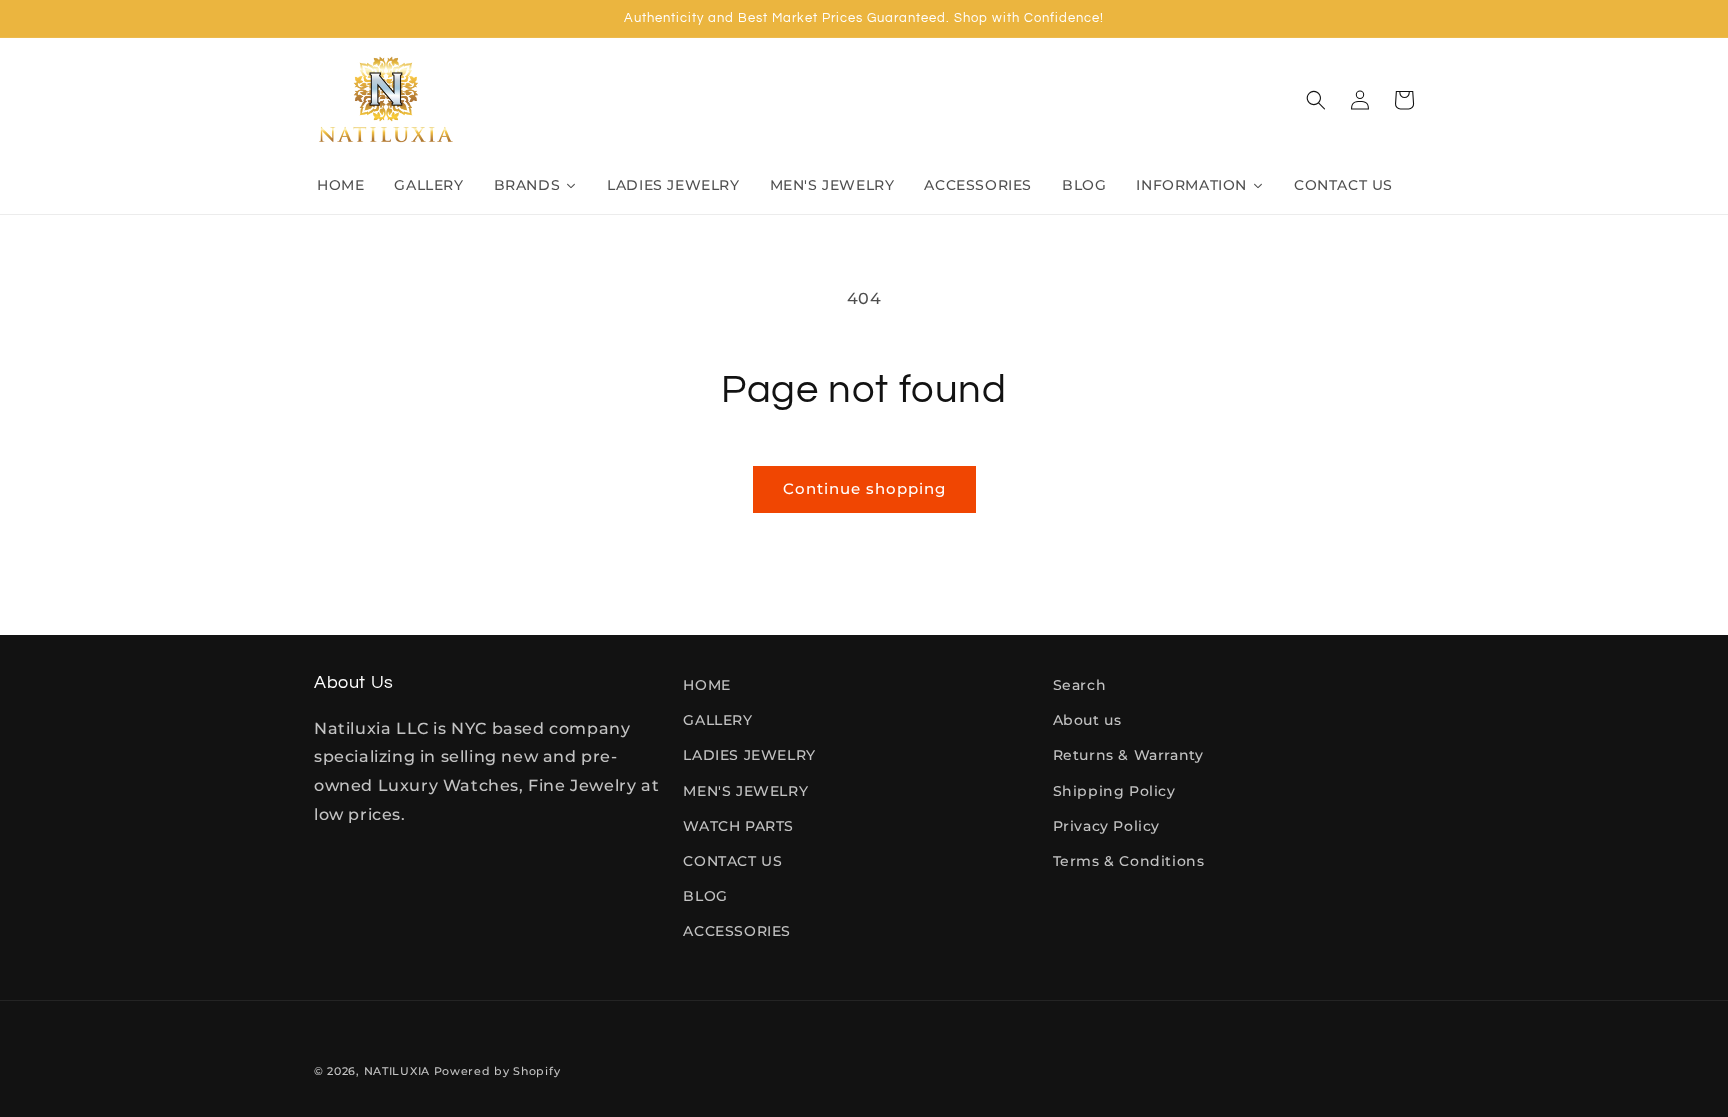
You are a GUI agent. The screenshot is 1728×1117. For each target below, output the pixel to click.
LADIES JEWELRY (749, 755)
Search (1080, 685)
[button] (1316, 100)
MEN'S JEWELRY (745, 791)
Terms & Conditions (1129, 861)
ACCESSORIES (737, 931)
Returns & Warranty (1128, 755)
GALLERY (717, 720)
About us (1087, 720)
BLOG (705, 896)
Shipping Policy (1114, 791)
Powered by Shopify (497, 1071)
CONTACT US (732, 861)
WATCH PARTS (738, 826)
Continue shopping (864, 488)
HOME (706, 685)
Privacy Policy (1106, 826)
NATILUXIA (399, 1071)
